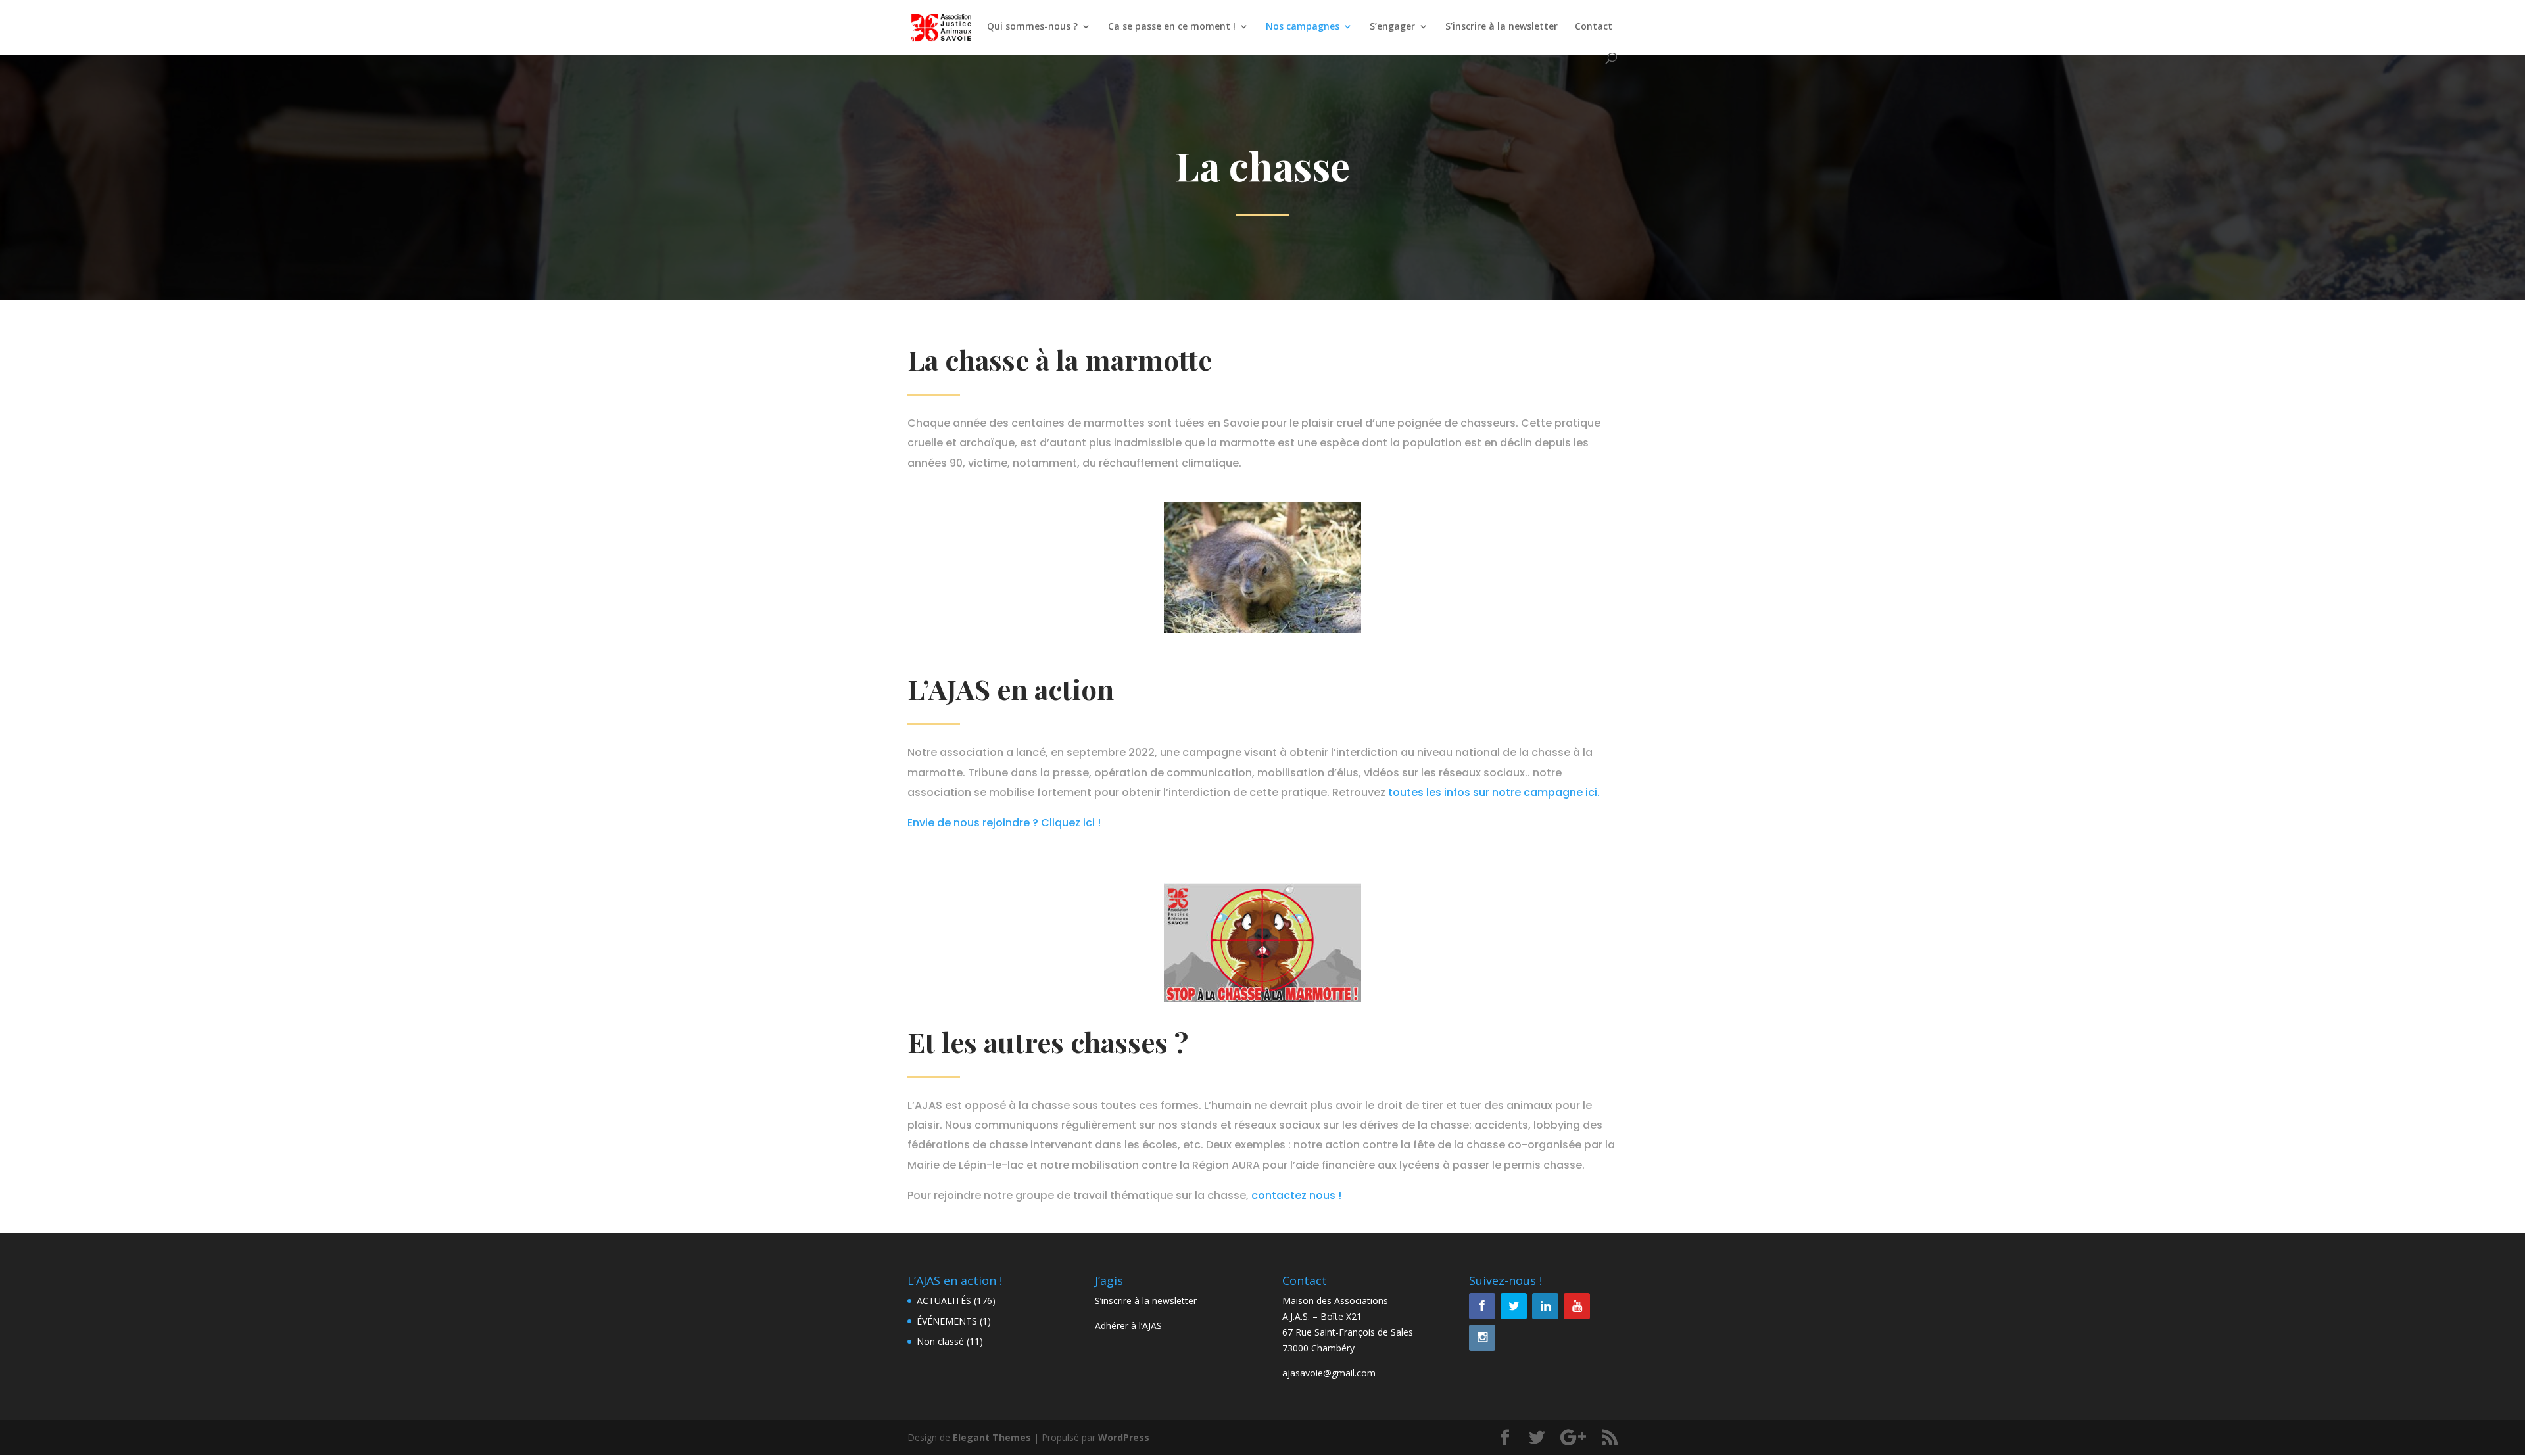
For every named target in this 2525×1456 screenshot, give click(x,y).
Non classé (940, 1341)
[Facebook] (1482, 1306)
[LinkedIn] (1545, 1306)
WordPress (1124, 1437)
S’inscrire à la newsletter (1502, 27)
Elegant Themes (992, 1437)
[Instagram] (1482, 1338)
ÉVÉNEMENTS (947, 1321)
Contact (1594, 27)
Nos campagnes (1303, 27)
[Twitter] (1514, 1306)
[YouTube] (1577, 1306)
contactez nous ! (1296, 1195)
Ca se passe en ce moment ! (1172, 27)
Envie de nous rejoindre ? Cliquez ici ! (1004, 823)
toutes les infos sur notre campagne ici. (1493, 792)
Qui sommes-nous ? (1032, 27)
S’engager (1392, 27)
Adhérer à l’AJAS (1128, 1326)
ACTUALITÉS (944, 1301)
